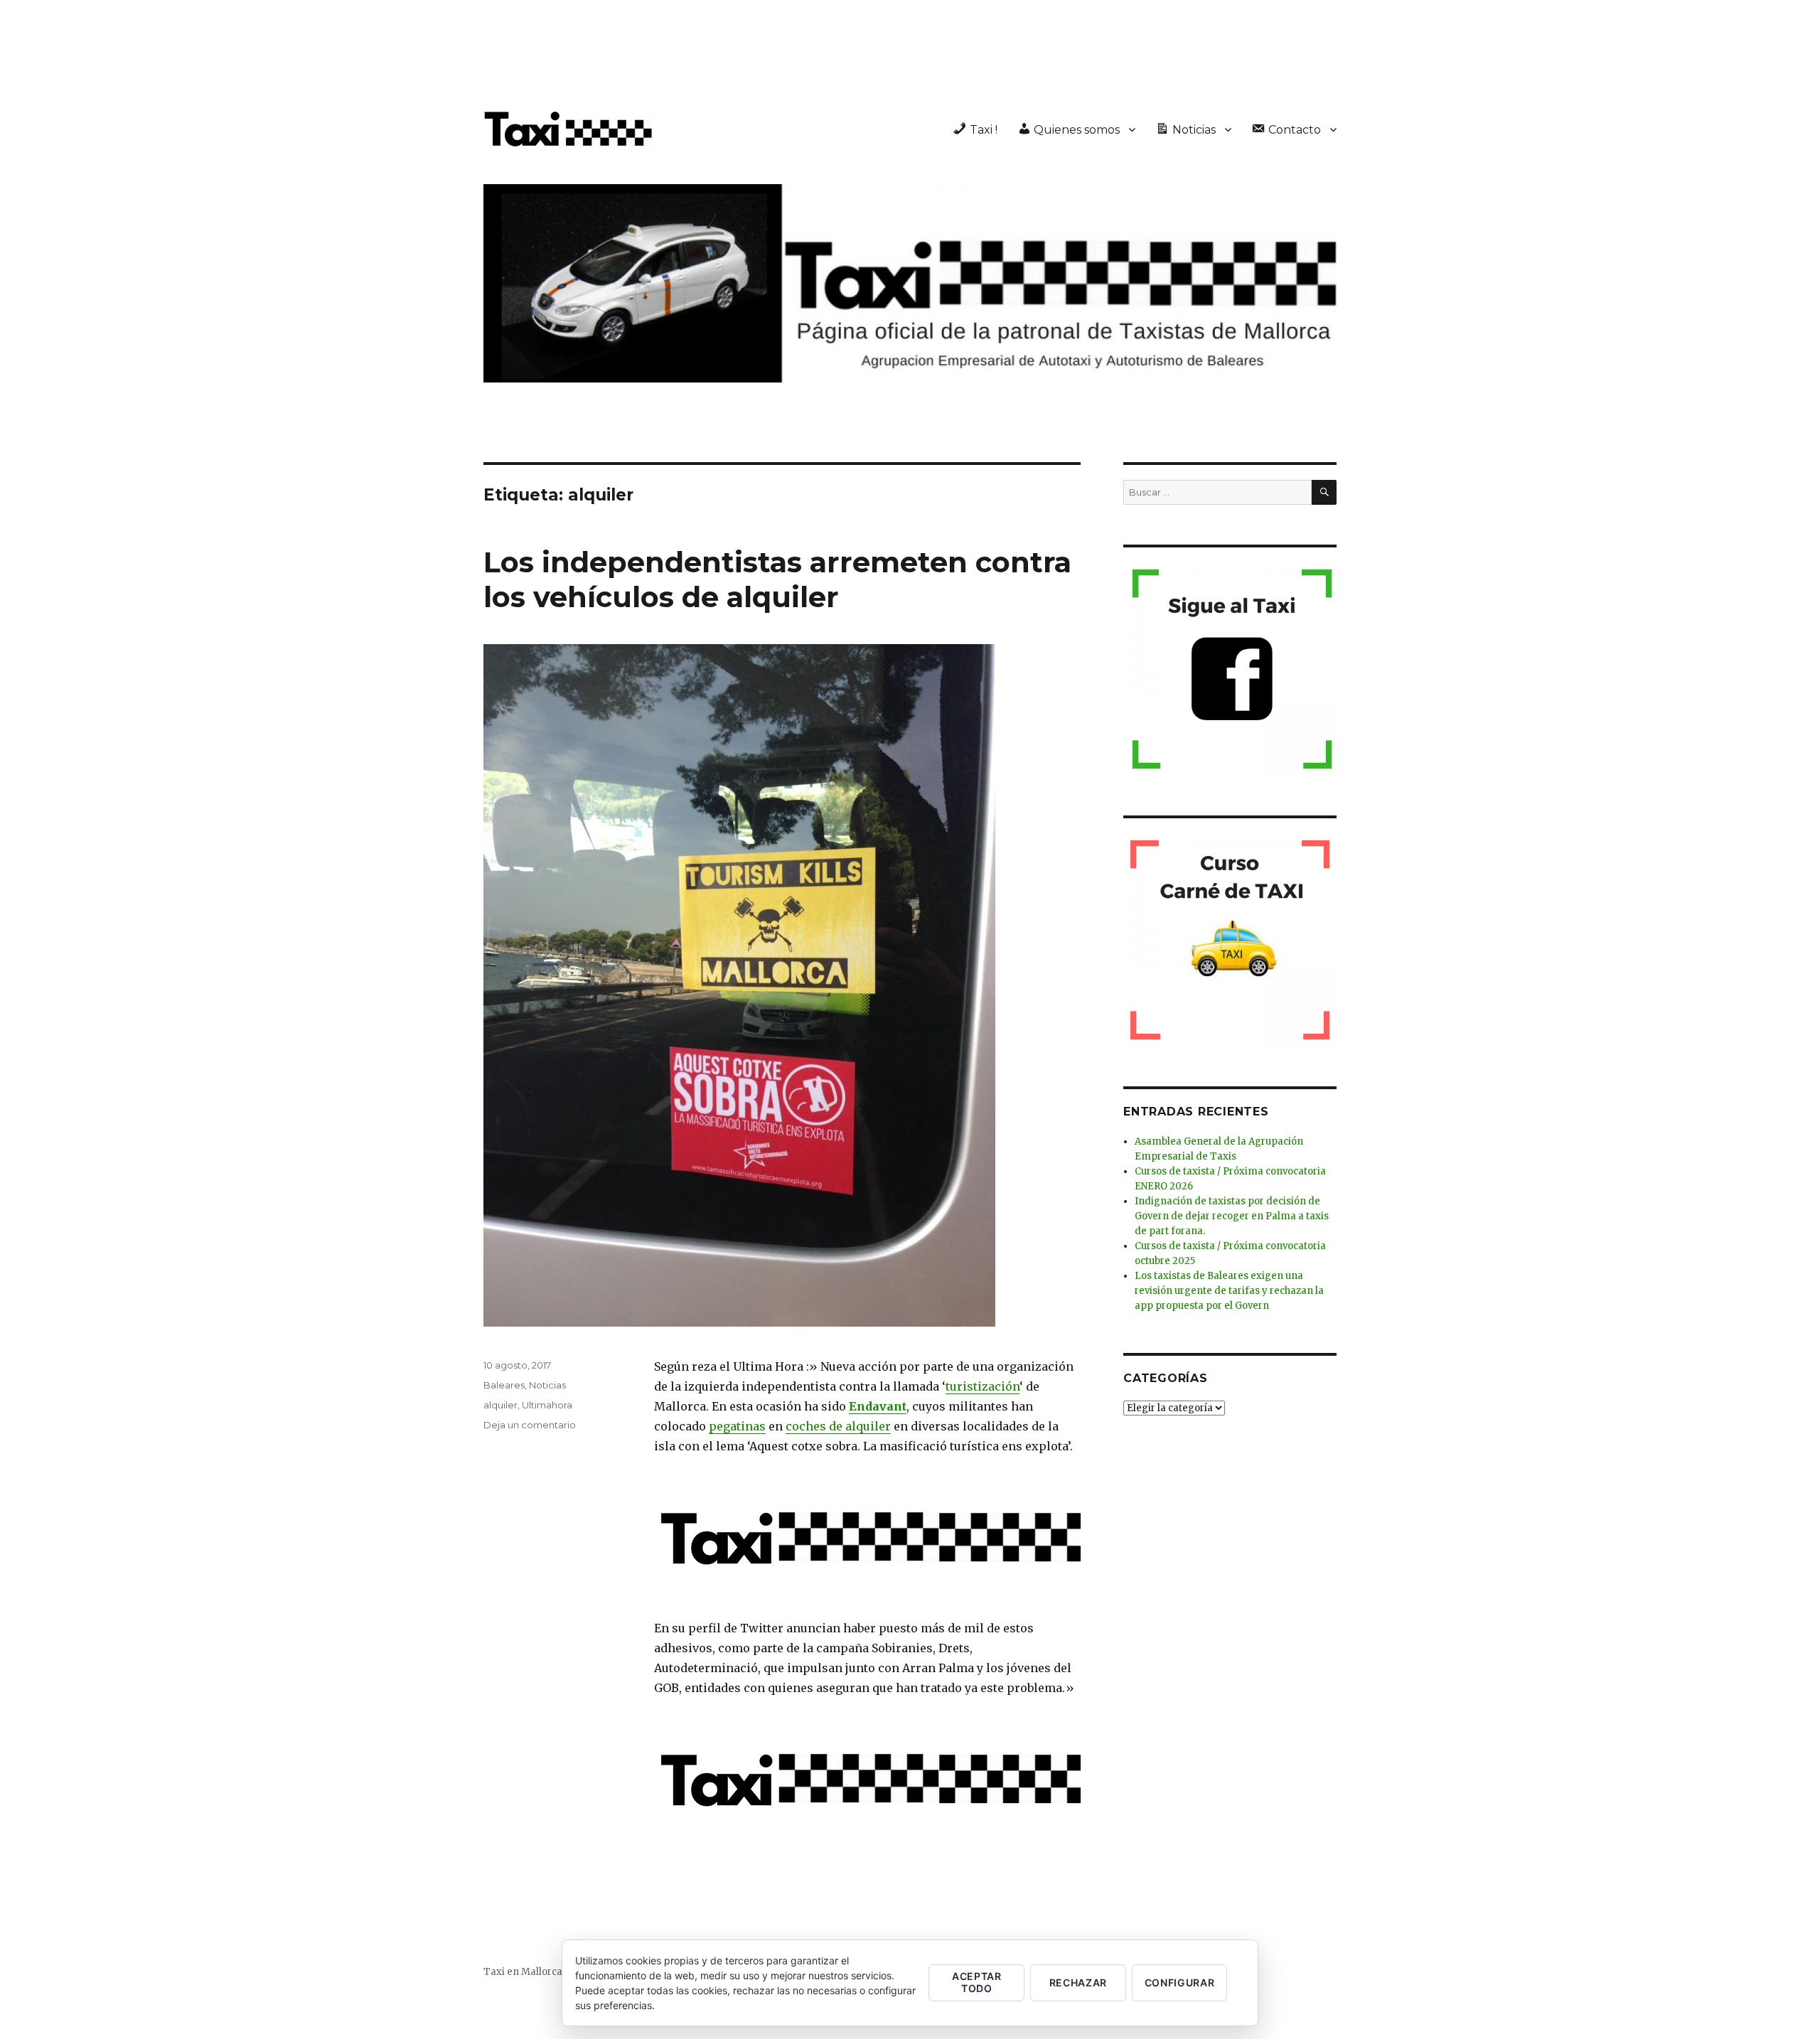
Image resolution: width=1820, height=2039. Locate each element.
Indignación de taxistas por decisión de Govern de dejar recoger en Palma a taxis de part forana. (1232, 1216)
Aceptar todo (977, 1982)
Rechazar (1078, 1982)
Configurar (1180, 1982)
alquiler (500, 1405)
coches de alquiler (838, 1426)
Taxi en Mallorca (523, 1972)
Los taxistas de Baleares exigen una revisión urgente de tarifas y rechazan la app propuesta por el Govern (1229, 1291)
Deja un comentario (530, 1425)
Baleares (504, 1385)
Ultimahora (547, 1405)
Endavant (878, 1406)
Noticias (547, 1385)
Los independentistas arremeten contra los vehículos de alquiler (777, 579)
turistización (983, 1386)
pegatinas (737, 1426)
